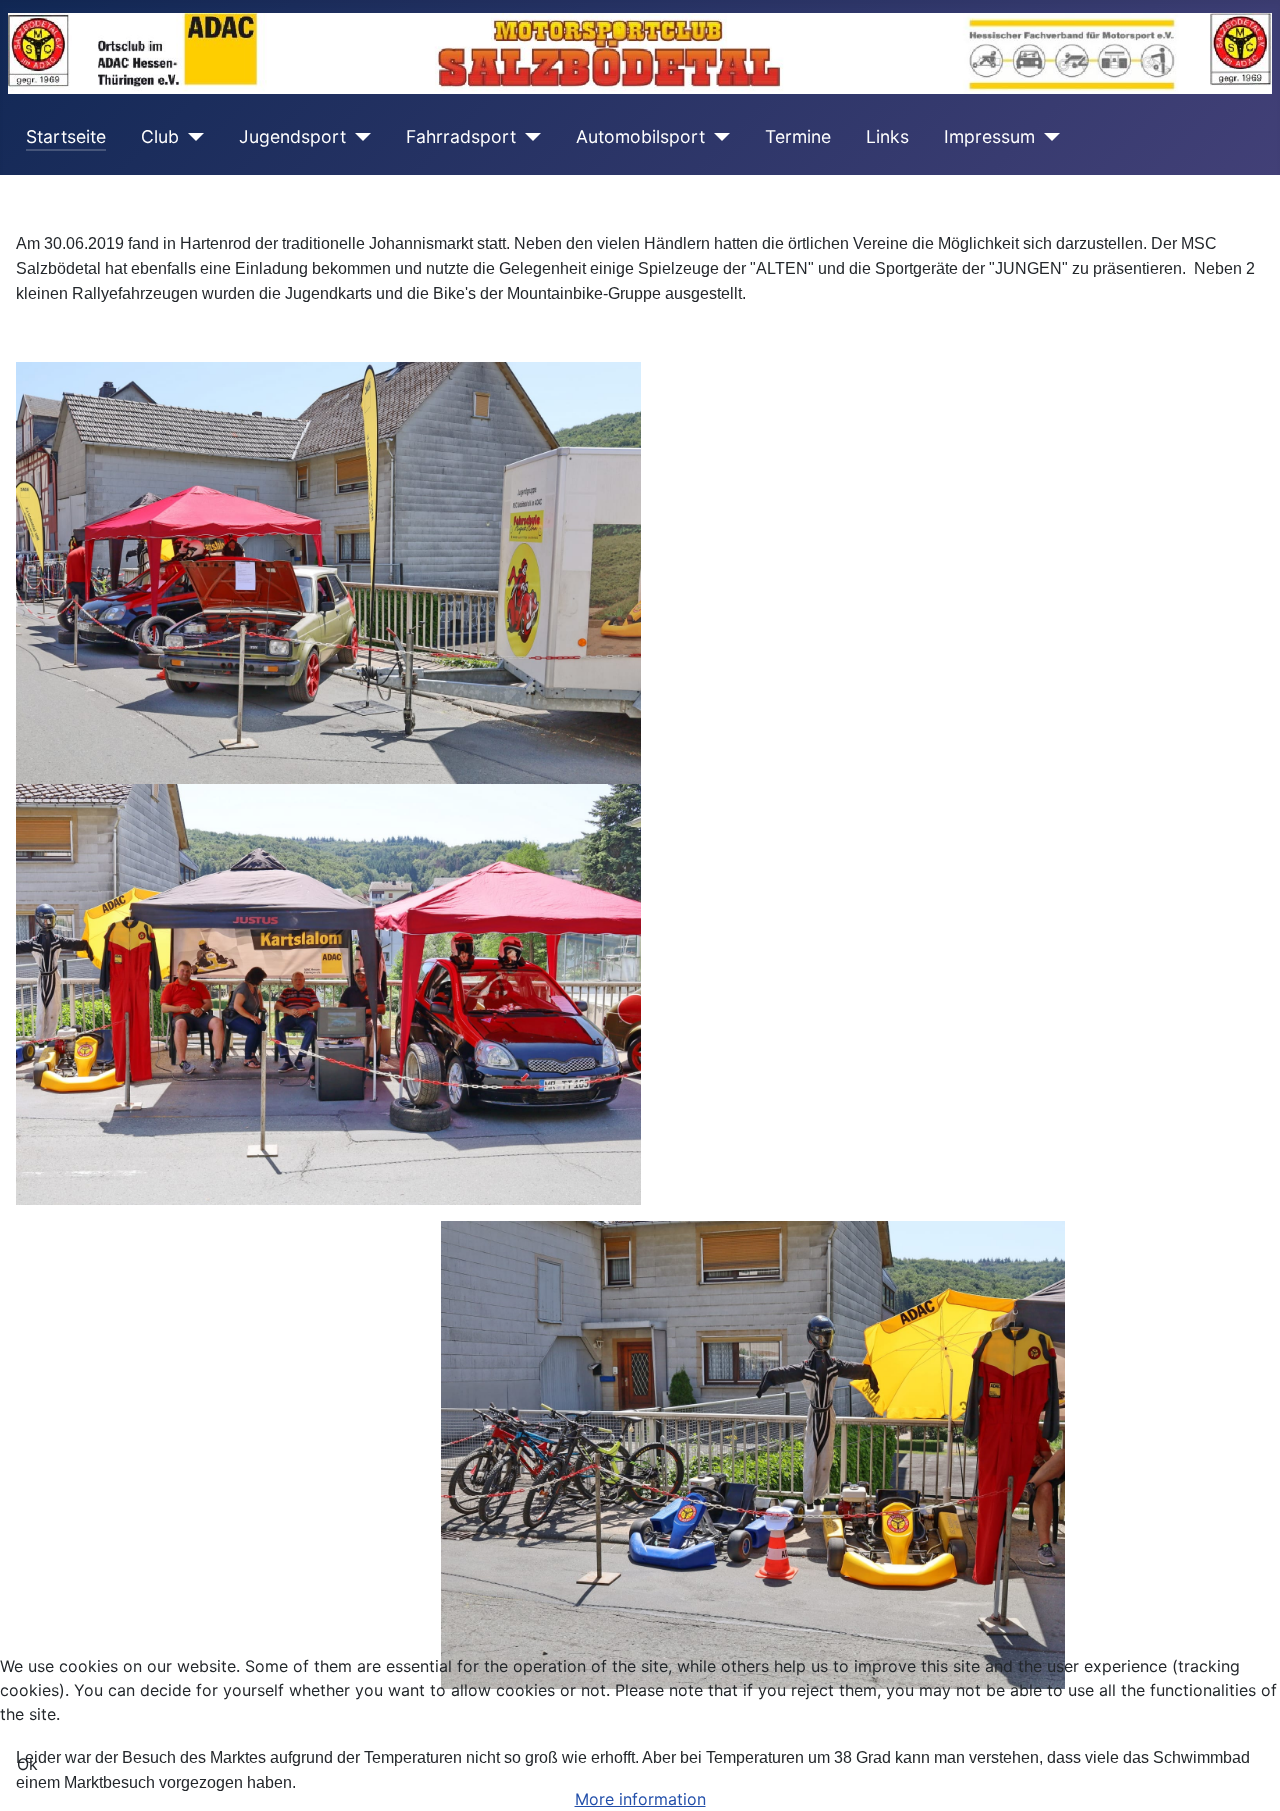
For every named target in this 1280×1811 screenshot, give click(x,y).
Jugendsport (292, 136)
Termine (798, 136)
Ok (27, 1764)
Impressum (989, 136)
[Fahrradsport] (528, 137)
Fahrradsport (461, 136)
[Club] (191, 137)
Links (887, 136)
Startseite (66, 136)
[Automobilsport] (717, 137)
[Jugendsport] (358, 137)
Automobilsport (640, 136)
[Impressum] (1047, 137)
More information (640, 1799)
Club (160, 136)
